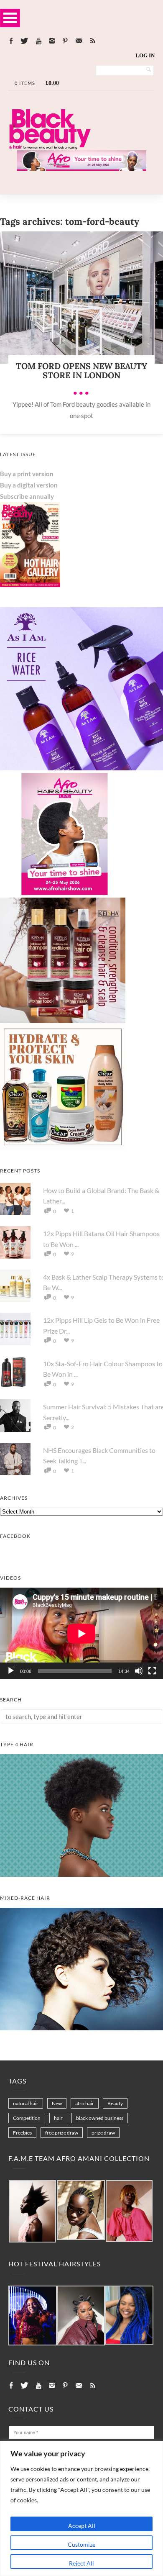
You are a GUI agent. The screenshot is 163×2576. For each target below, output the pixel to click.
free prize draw (62, 2133)
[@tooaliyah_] (81, 2316)
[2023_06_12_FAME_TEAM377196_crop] (81, 2210)
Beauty (115, 2103)
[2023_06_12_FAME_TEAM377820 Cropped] (129, 2212)
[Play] (11, 1671)
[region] (81, 2508)
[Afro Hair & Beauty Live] (81, 168)
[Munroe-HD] (81, 2028)
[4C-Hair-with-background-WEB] (81, 1874)
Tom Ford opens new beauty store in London (81, 371)
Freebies (22, 2133)
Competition (27, 2118)
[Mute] (139, 1671)
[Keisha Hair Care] (63, 1021)
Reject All (81, 2563)
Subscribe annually (27, 496)
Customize (81, 2544)
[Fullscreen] (152, 1671)
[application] (81, 1633)
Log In (145, 55)
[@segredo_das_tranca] (129, 2316)
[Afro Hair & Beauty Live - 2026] (63, 894)
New (57, 2103)
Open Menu (10, 18)
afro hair (85, 2103)
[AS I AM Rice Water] (81, 768)
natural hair (26, 2103)
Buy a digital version (29, 485)
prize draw (103, 2133)
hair (58, 2118)
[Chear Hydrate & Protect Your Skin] (63, 1147)
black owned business (100, 2118)
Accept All (82, 2526)
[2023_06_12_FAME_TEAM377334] (32, 2212)
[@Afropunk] (33, 2316)
